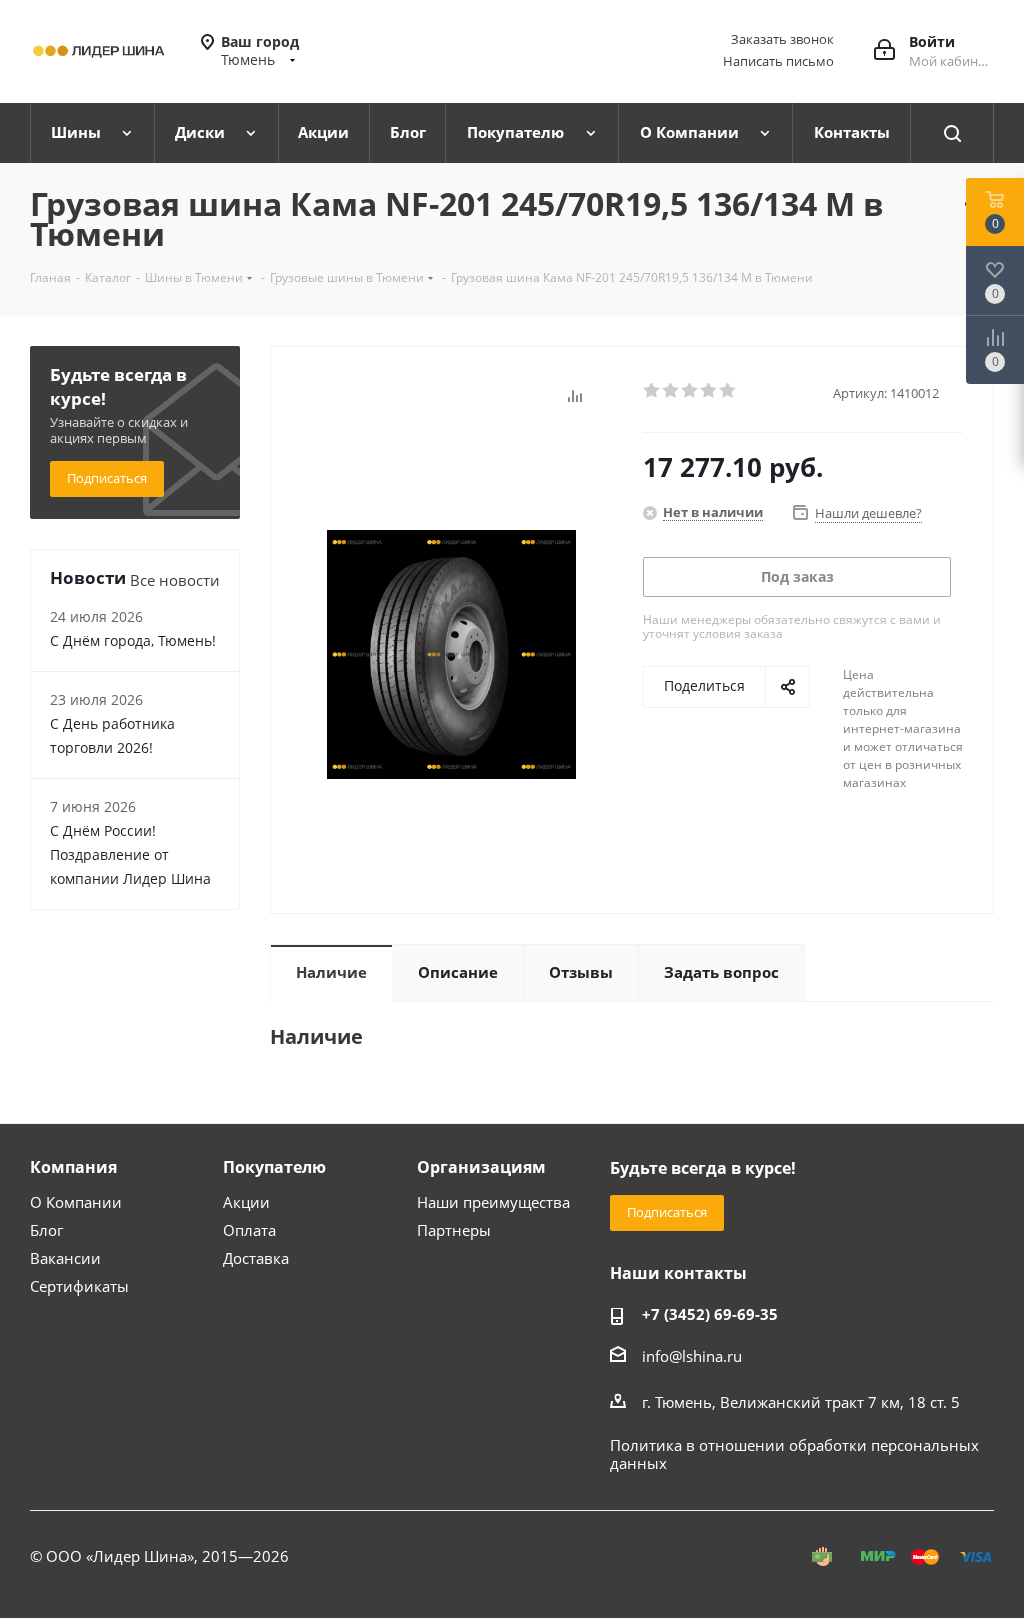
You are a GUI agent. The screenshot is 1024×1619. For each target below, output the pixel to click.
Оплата (249, 1230)
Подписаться (107, 478)
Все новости (175, 580)
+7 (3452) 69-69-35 (710, 1314)
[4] (709, 391)
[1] (652, 391)
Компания (73, 1167)
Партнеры (454, 1230)
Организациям (481, 1167)
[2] (671, 391)
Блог (46, 1230)
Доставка (256, 1258)
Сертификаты (79, 1286)
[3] (690, 391)
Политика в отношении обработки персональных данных (794, 1454)
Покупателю (274, 1167)
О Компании (76, 1202)
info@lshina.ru (692, 1356)
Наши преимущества (493, 1202)
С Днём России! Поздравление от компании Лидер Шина (130, 854)
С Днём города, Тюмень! (133, 640)
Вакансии (65, 1258)
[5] (728, 391)
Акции (246, 1202)
